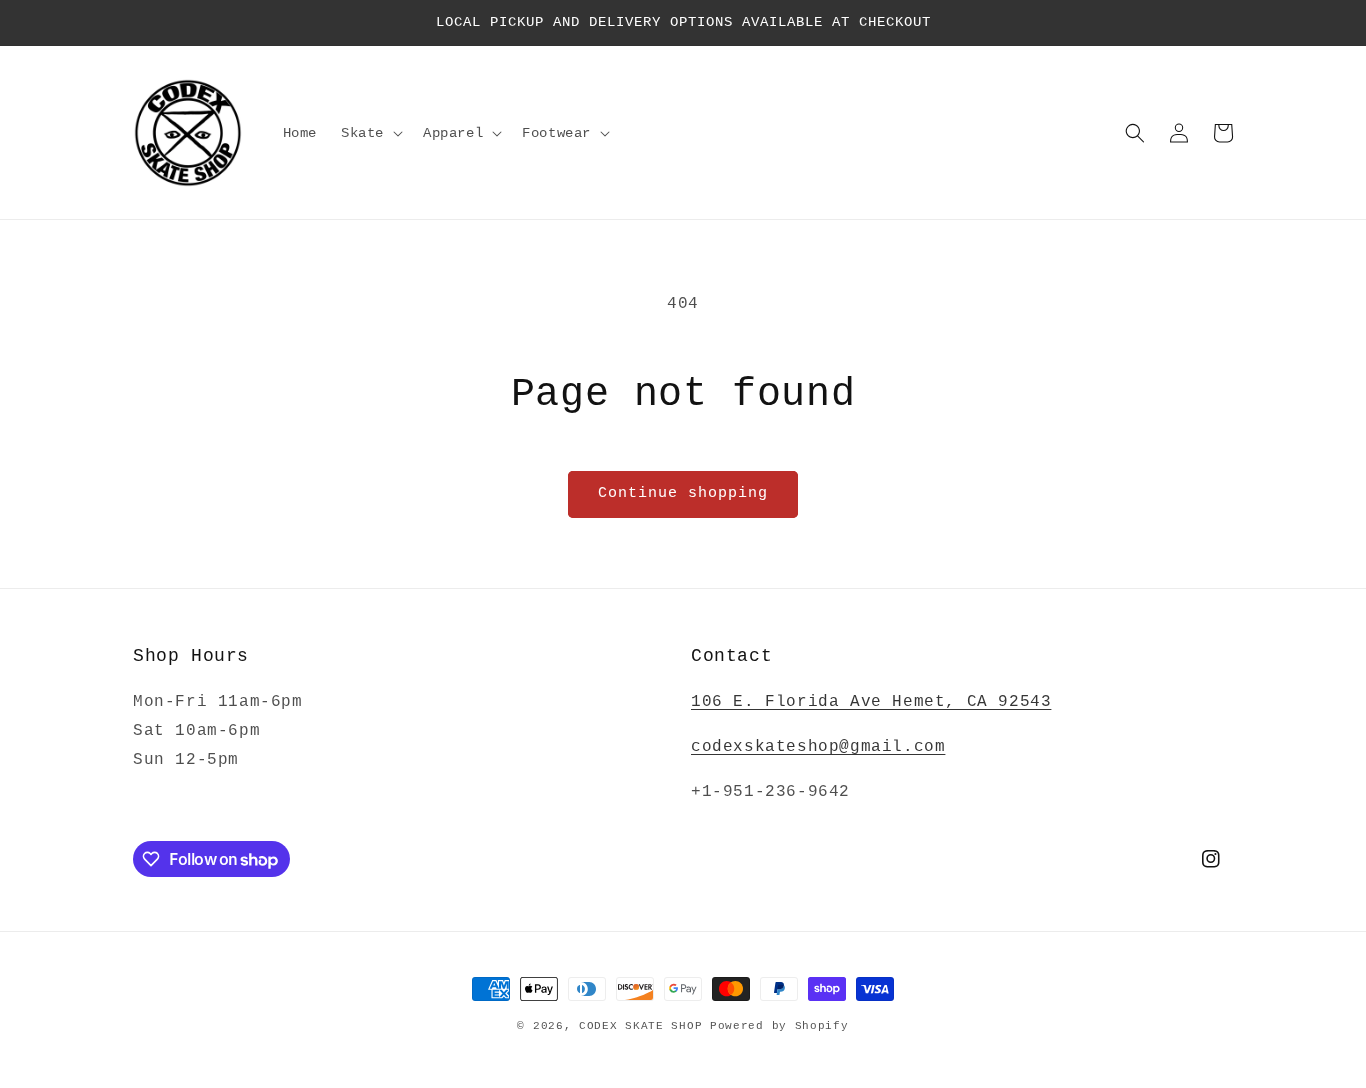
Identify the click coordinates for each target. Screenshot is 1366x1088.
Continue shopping (683, 493)
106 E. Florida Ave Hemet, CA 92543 (871, 702)
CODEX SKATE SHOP (640, 1026)
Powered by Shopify (779, 1026)
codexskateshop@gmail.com (818, 747)
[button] (370, 133)
